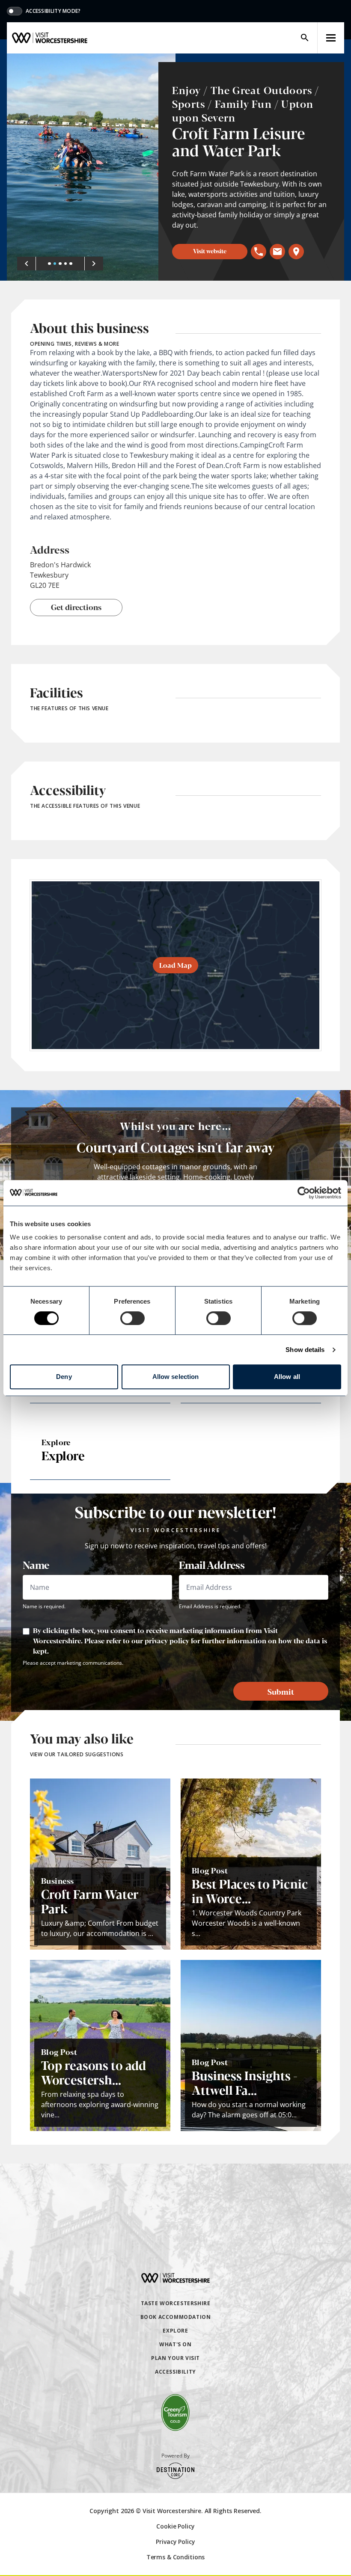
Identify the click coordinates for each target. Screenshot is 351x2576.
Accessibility (175, 2372)
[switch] (132, 1318)
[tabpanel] (91, 167)
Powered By (175, 2456)
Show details (305, 1350)
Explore (175, 2331)
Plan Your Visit (175, 2358)
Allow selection (176, 1377)
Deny (64, 1377)
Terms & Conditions (175, 2557)
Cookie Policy (175, 2526)
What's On (175, 2344)
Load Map (175, 965)
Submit (281, 1691)
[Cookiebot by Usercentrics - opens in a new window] (304, 1193)
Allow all (287, 1377)
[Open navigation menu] (331, 38)
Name (36, 1565)
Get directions (76, 607)
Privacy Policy (175, 2542)
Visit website (210, 251)
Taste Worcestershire (176, 2303)
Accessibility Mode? (53, 11)
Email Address (212, 1565)
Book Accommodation (176, 2317)
